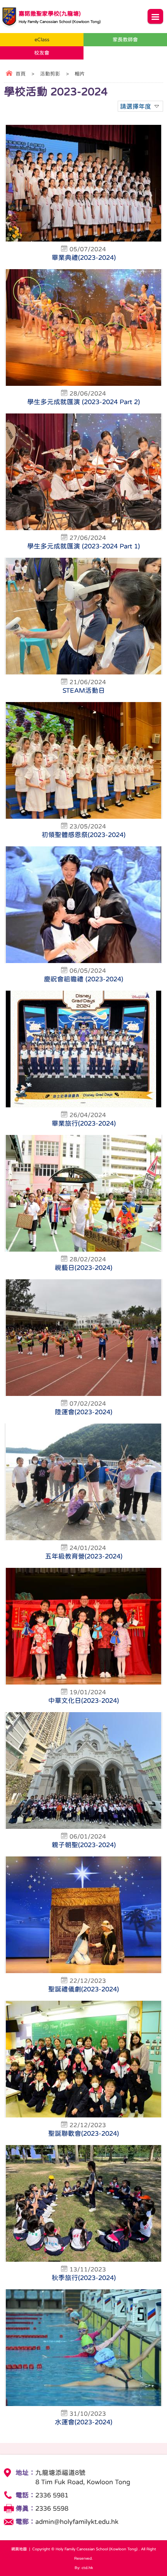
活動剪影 (50, 74)
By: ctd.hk (84, 2567)
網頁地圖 (19, 2549)
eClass (42, 39)
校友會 (42, 53)
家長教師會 (125, 39)
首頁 (21, 74)
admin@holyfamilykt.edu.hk (77, 2522)
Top (165, 2559)
